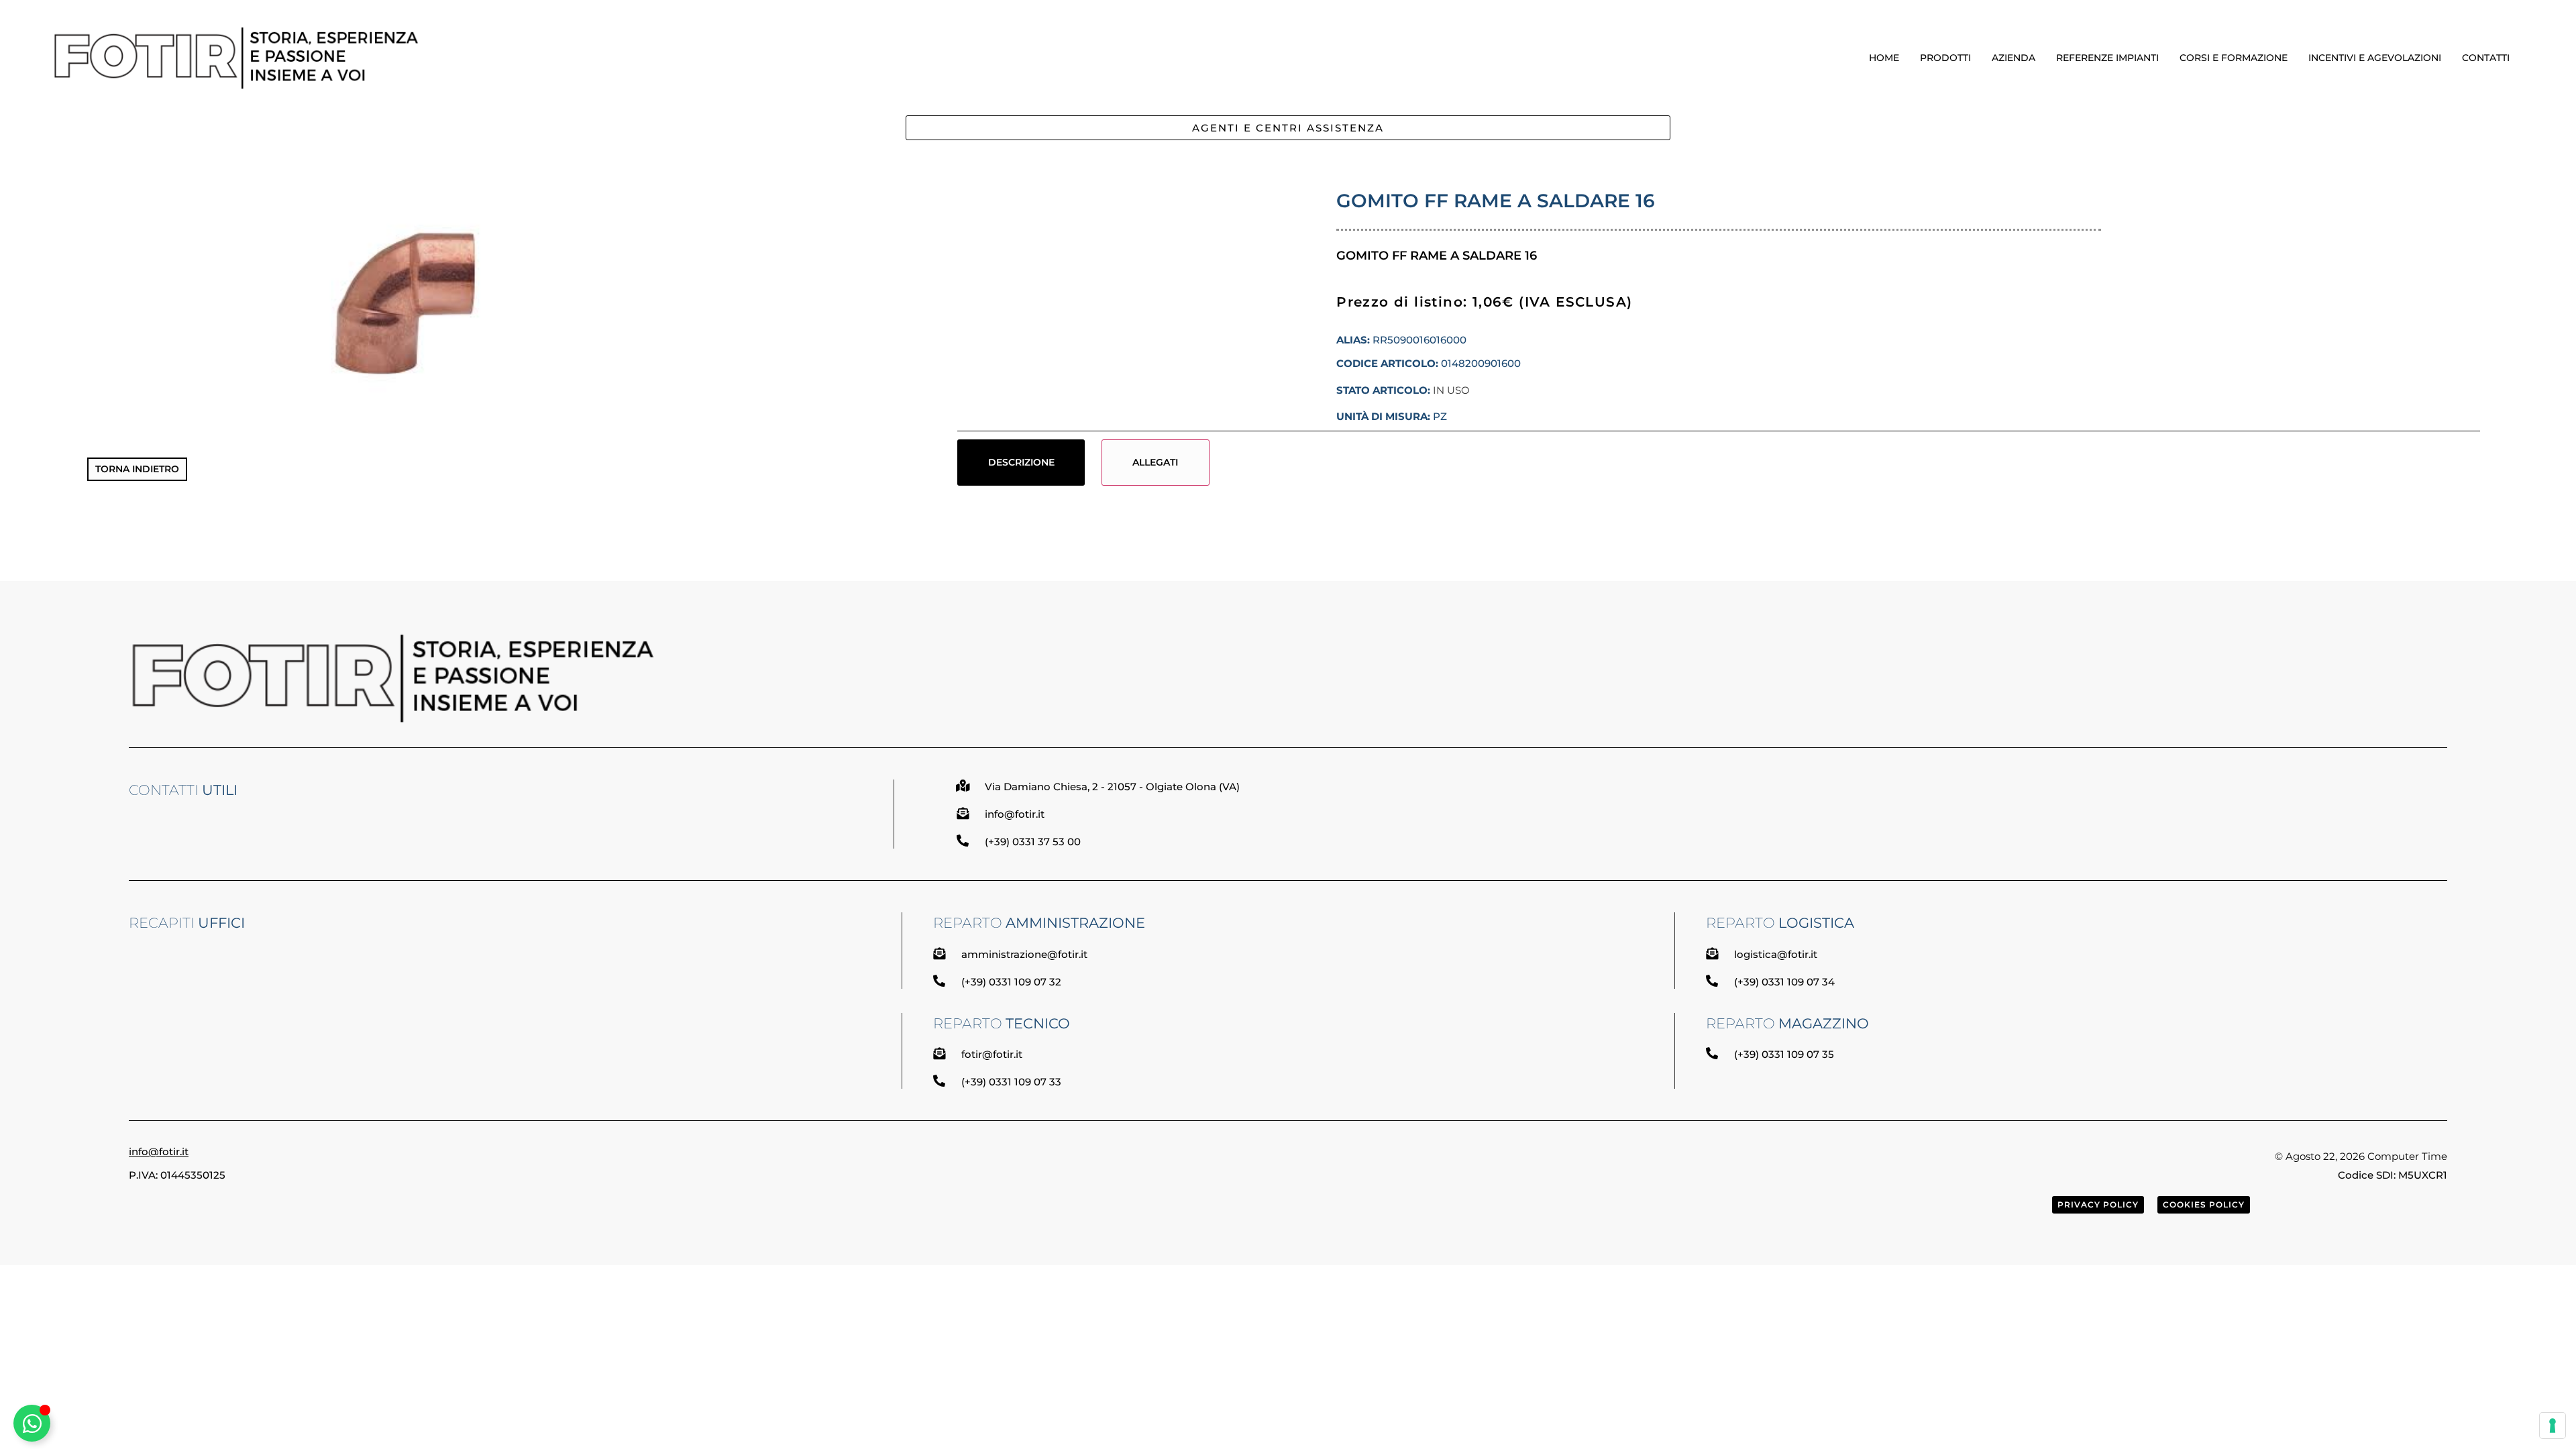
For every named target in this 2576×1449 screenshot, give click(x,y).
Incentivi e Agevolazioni (2375, 58)
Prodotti (1945, 58)
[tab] (1021, 462)
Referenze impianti (2107, 58)
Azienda (2014, 58)
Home (1884, 58)
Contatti (2486, 58)
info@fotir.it (159, 1151)
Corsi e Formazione (2234, 58)
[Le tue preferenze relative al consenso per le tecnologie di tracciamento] (2553, 1426)
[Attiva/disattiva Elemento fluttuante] (32, 1423)
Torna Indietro (137, 469)
